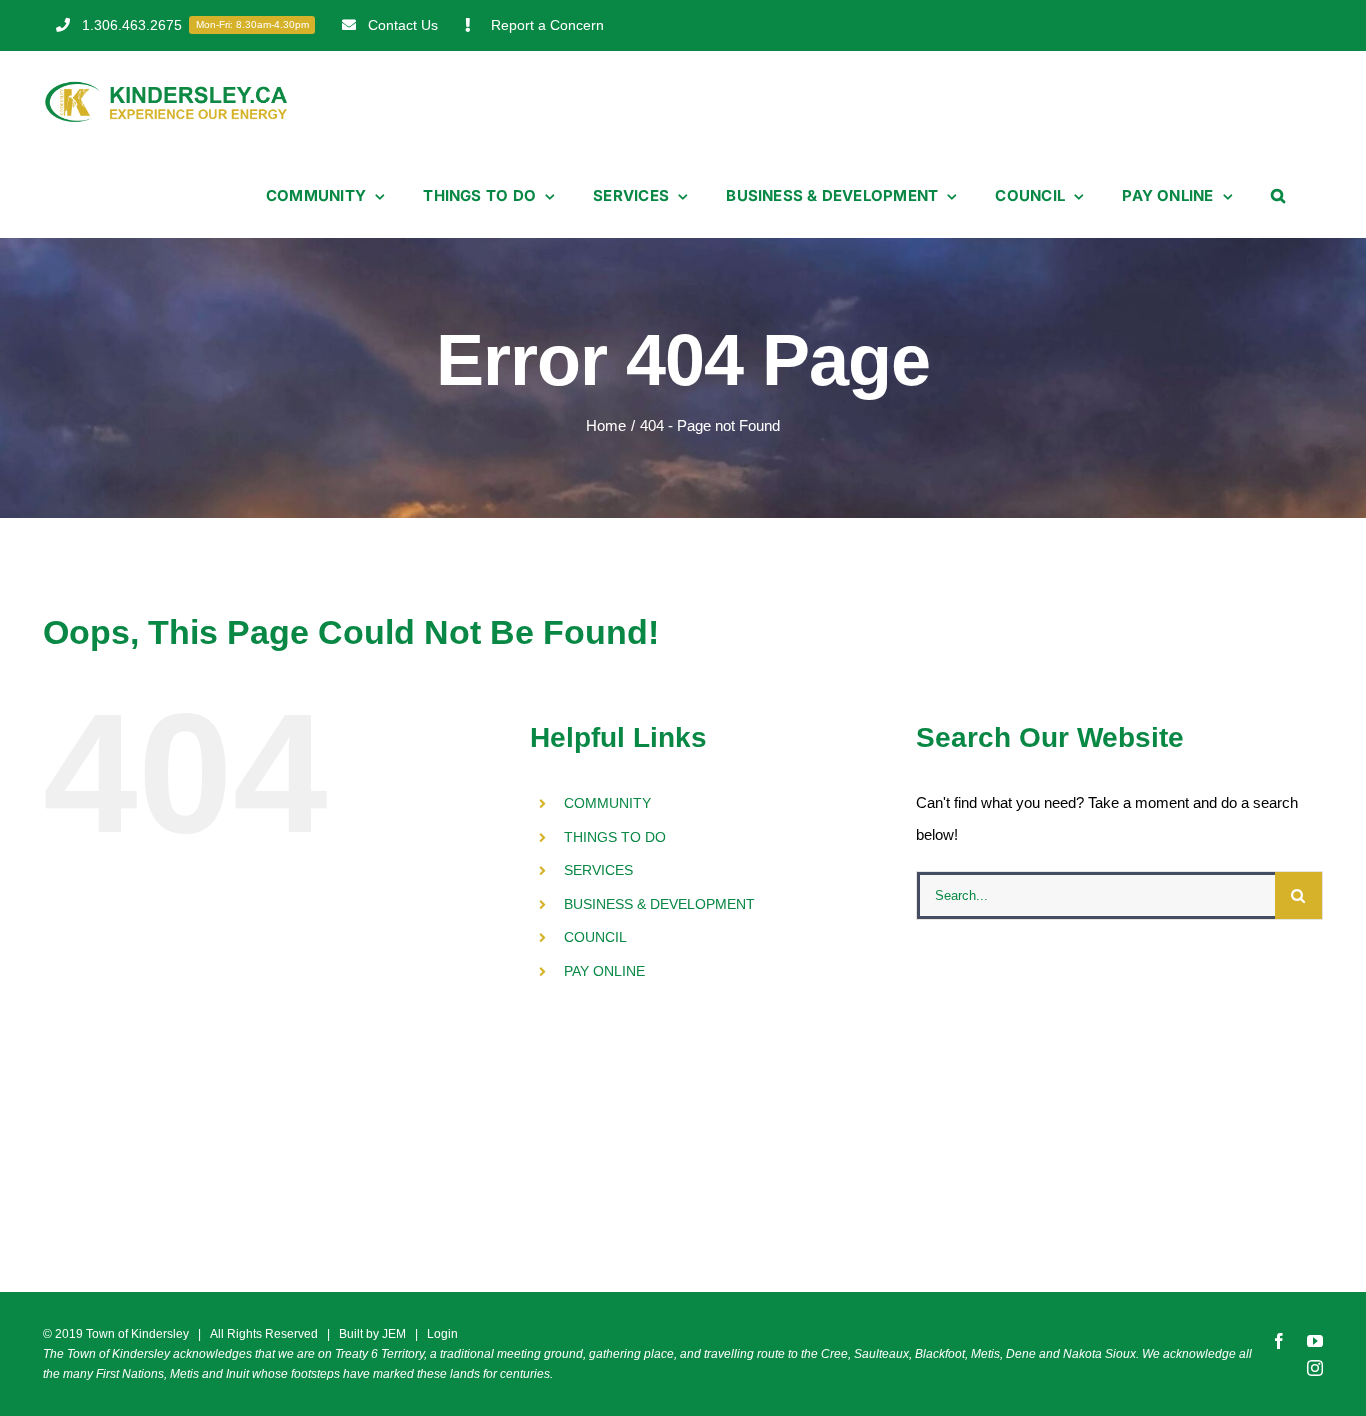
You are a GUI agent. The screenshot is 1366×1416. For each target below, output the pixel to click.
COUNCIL (595, 937)
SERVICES (598, 870)
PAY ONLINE (604, 971)
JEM (394, 1334)
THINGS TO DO (615, 837)
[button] (1278, 196)
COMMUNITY (607, 803)
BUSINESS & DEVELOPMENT (659, 904)
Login (442, 1334)
